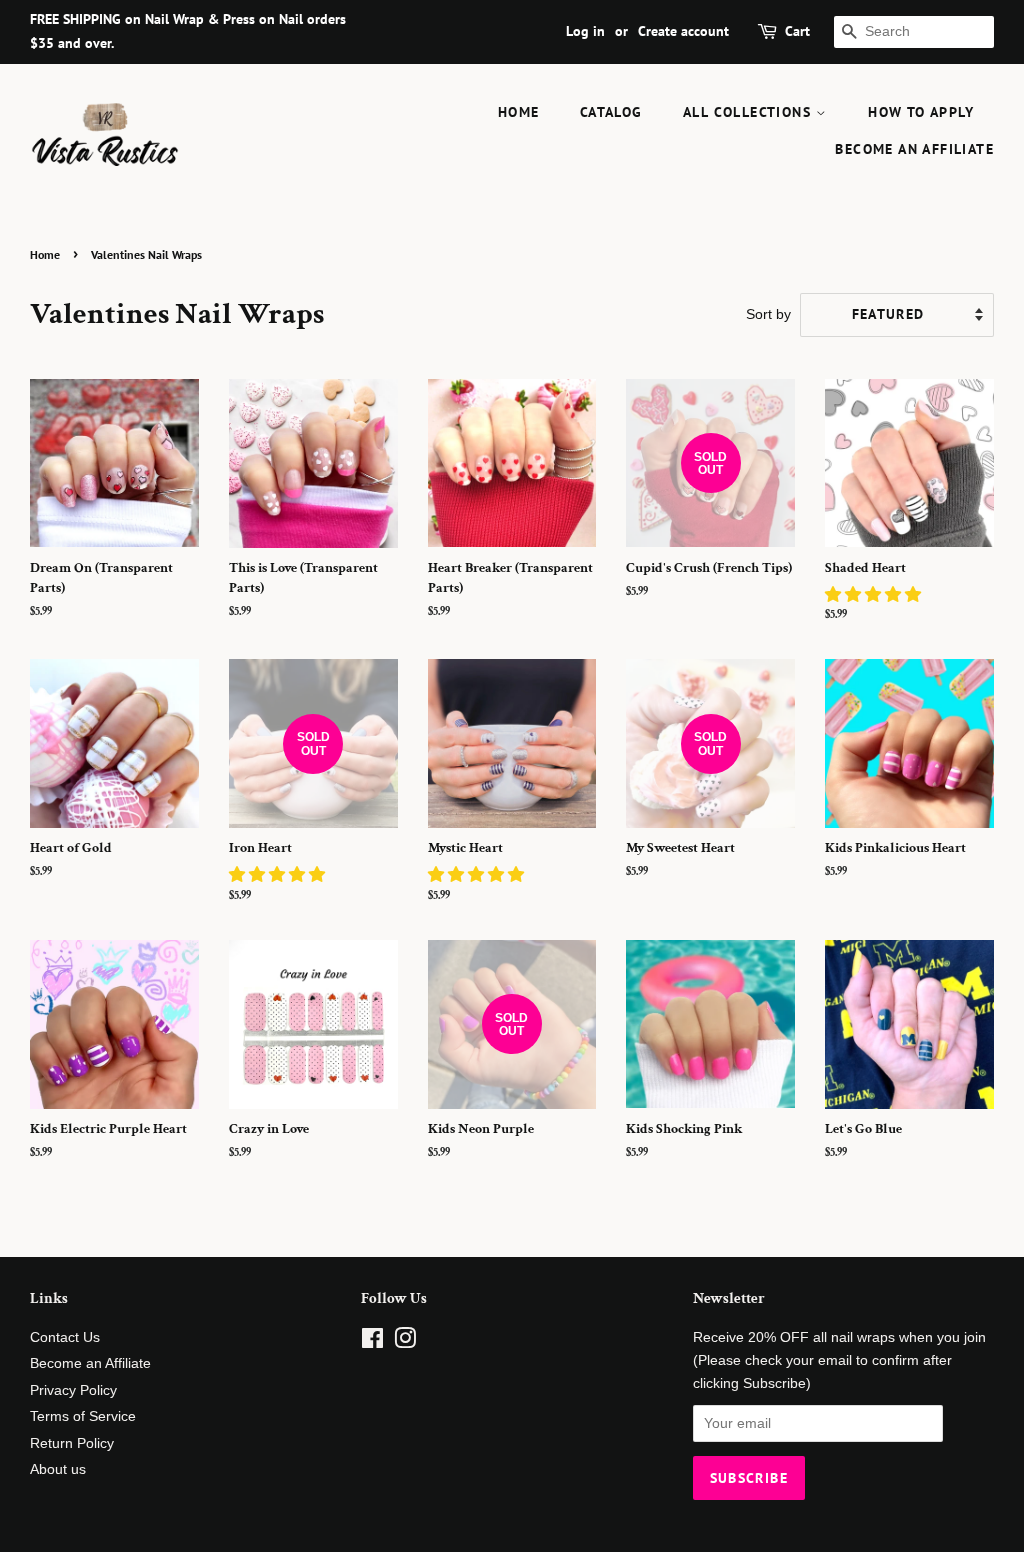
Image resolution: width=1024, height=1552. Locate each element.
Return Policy (72, 1443)
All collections (749, 112)
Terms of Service (83, 1416)
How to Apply (921, 112)
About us (58, 1469)
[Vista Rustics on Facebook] (372, 1342)
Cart (797, 31)
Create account (683, 31)
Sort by (768, 314)
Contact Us (65, 1337)
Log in (585, 31)
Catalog (611, 112)
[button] (875, 594)
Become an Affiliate (914, 149)
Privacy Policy (73, 1390)
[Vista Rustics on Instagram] (405, 1342)
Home (519, 112)
